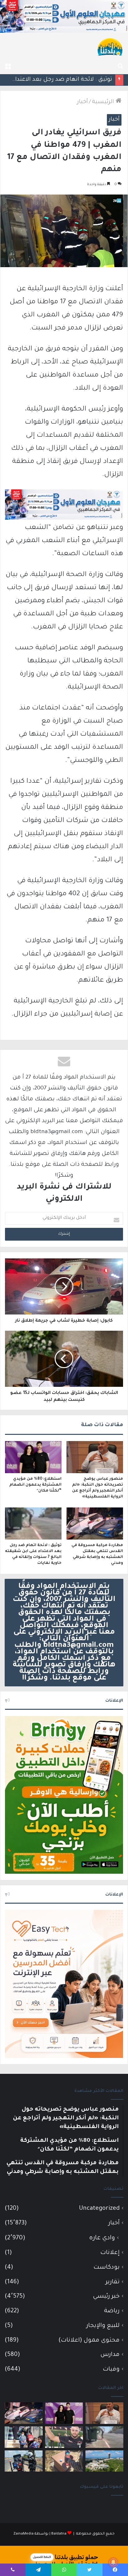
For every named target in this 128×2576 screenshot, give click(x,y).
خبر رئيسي (106, 2297)
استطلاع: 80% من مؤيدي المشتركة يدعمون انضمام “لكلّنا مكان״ (35, 1485)
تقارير (113, 2282)
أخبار (82, 102)
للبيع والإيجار (103, 2326)
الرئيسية (104, 102)
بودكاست (107, 2268)
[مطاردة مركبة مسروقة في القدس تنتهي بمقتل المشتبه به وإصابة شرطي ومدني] (95, 1523)
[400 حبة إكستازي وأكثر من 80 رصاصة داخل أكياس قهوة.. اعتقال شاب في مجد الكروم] (64, 2461)
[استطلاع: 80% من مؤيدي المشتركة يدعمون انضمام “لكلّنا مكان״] (33, 1457)
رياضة (112, 2311)
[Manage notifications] (113, 2562)
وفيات (111, 2369)
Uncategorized (99, 2209)
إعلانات (110, 2253)
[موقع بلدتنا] (110, 46)
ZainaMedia (23, 2534)
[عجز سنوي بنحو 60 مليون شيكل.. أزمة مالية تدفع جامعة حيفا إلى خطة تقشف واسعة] (104, 2461)
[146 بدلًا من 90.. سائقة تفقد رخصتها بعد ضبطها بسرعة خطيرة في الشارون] (24, 2461)
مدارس (110, 2355)
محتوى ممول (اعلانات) (89, 2341)
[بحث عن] (120, 66)
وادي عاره (102, 2238)
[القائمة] (8, 66)
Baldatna (59, 2534)
